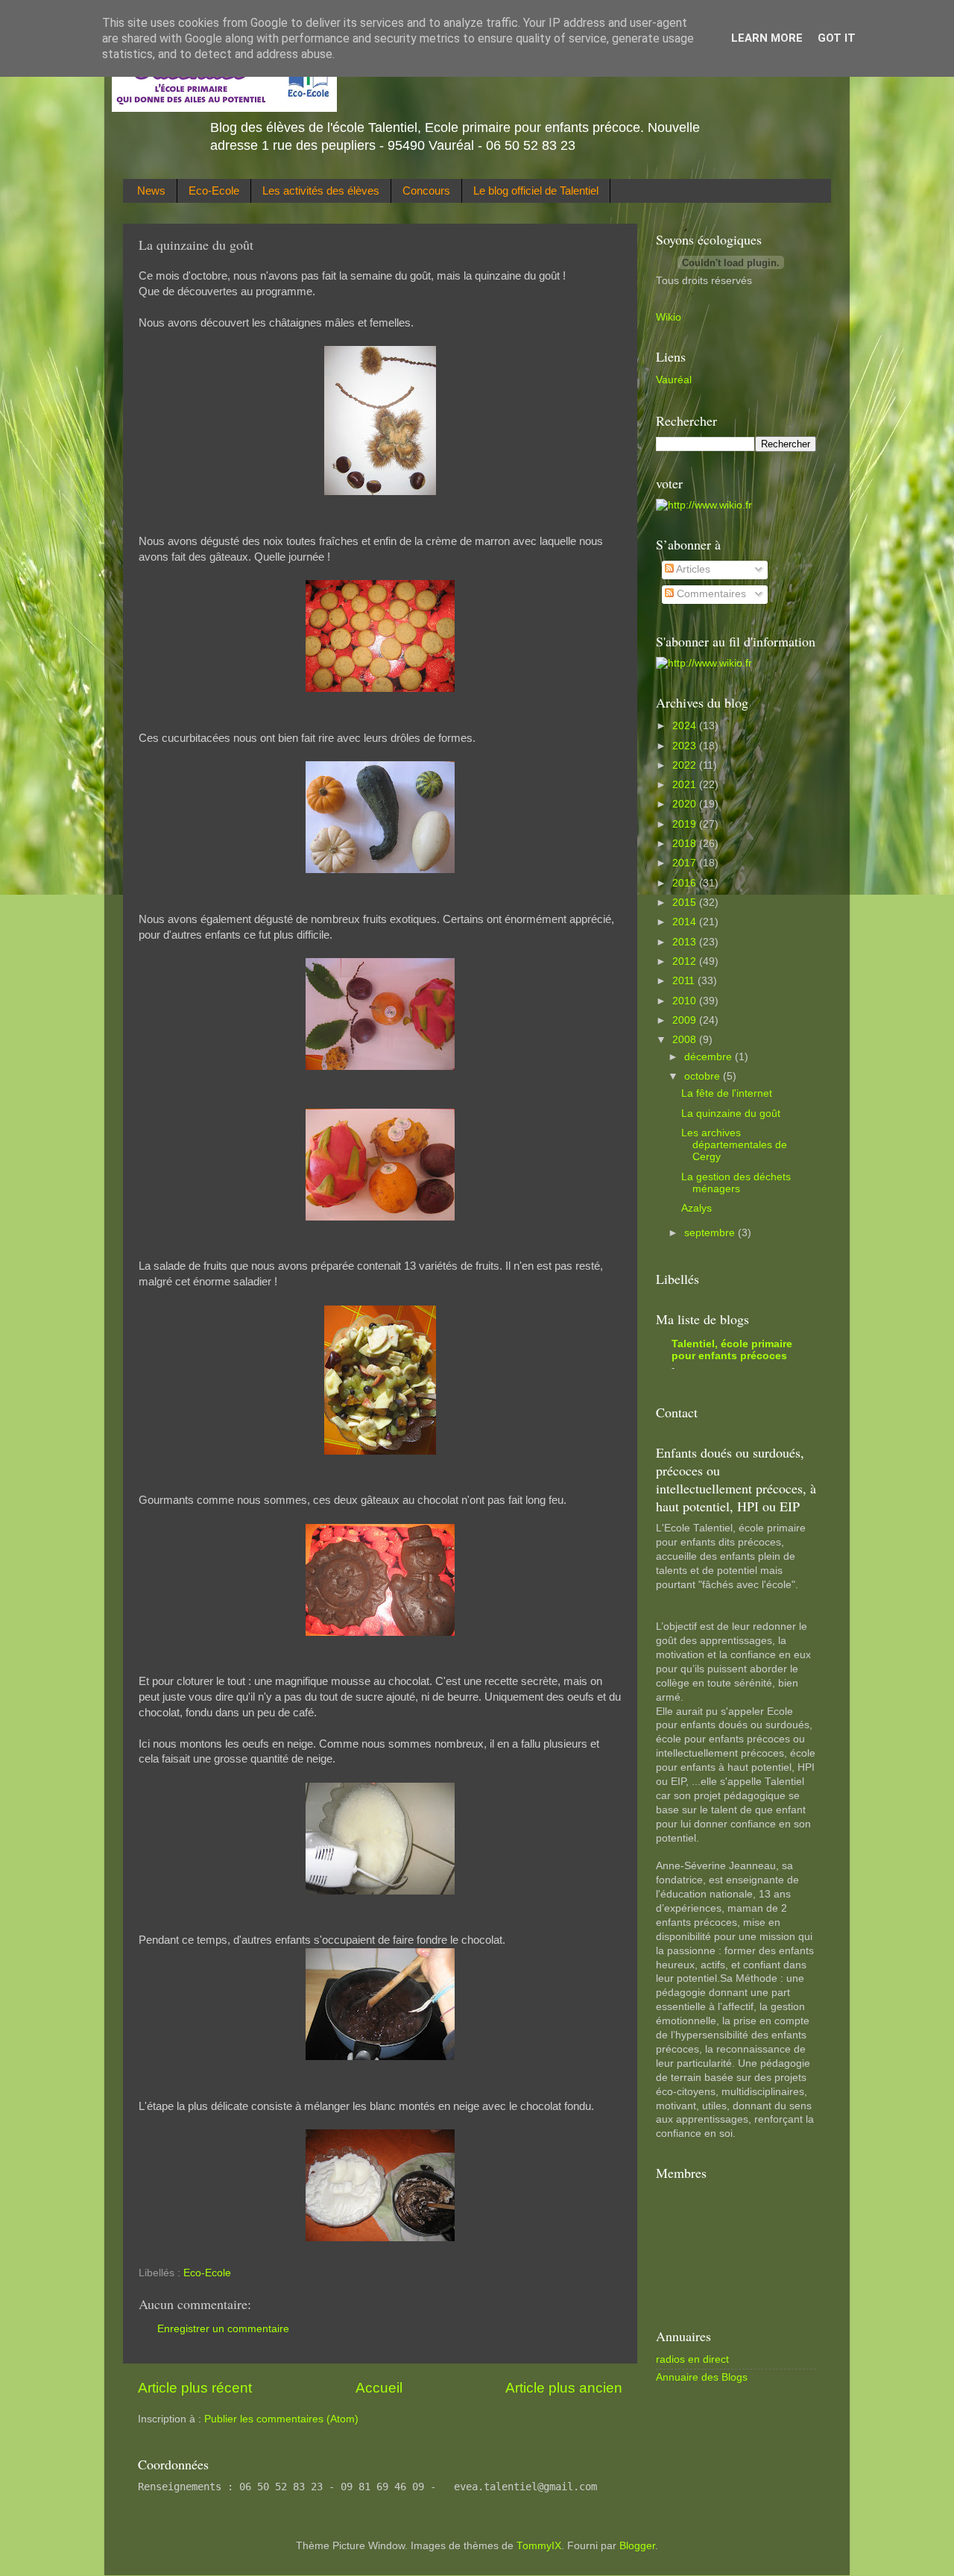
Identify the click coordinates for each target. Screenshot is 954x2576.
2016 (686, 883)
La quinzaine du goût (731, 1114)
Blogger (637, 2546)
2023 (686, 746)
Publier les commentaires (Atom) (281, 2419)
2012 (686, 961)
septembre (711, 1233)
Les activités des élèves (321, 190)
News (151, 190)
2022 (686, 765)
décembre (710, 1057)
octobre (704, 1076)
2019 (686, 824)
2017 (686, 863)
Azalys (696, 1208)
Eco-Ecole (214, 190)
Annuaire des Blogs (702, 2377)
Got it (837, 38)
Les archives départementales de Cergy (734, 1145)
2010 (686, 1001)
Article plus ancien (564, 2388)
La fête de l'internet (727, 1093)
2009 (686, 1020)
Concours (426, 190)
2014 (686, 922)
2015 (686, 903)
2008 (686, 1040)
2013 (686, 942)
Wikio (669, 317)
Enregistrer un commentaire (223, 2329)
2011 (685, 981)
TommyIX (539, 2546)
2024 (686, 726)
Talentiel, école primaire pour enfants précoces (732, 1350)
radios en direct (692, 2359)
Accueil (379, 2388)
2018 (686, 844)
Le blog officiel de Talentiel (536, 190)
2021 (686, 785)
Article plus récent (195, 2388)
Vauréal (674, 380)
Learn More (767, 38)
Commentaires (710, 594)
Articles (692, 569)
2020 (686, 804)
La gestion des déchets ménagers (736, 1183)
